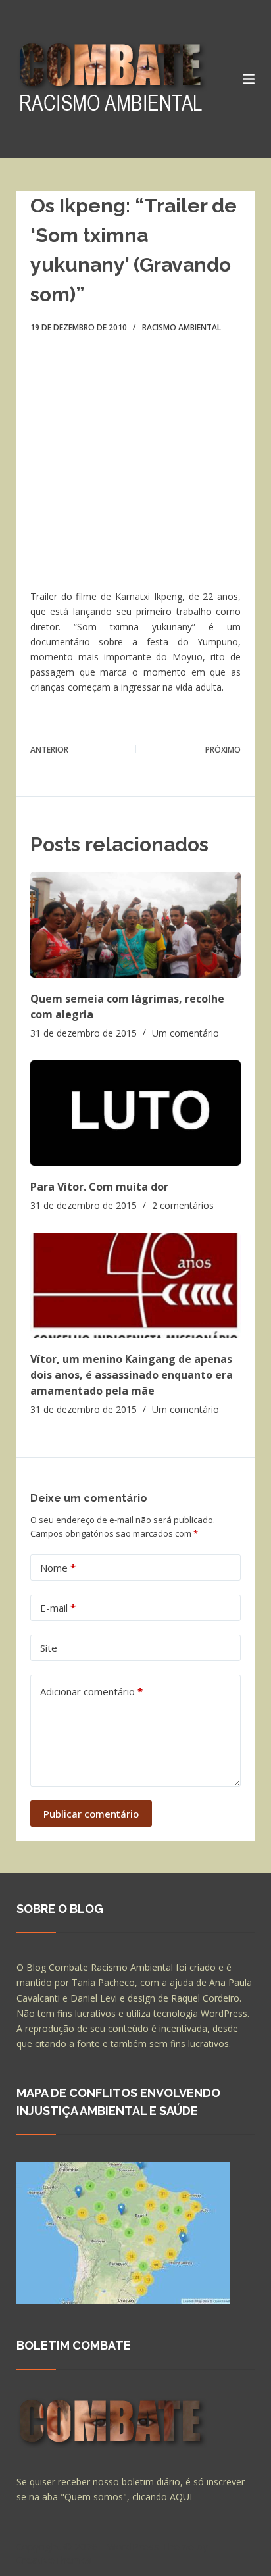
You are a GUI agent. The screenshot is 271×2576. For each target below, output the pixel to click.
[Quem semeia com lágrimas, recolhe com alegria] (136, 924)
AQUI (181, 2497)
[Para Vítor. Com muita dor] (136, 1113)
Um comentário (185, 1033)
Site (49, 1648)
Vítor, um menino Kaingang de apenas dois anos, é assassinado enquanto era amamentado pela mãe (132, 1375)
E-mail (58, 1608)
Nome (58, 1568)
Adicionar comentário (91, 1691)
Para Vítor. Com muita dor (99, 1187)
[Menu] (249, 79)
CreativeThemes (54, 2560)
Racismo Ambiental (182, 327)
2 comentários (183, 1205)
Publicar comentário (91, 1814)
